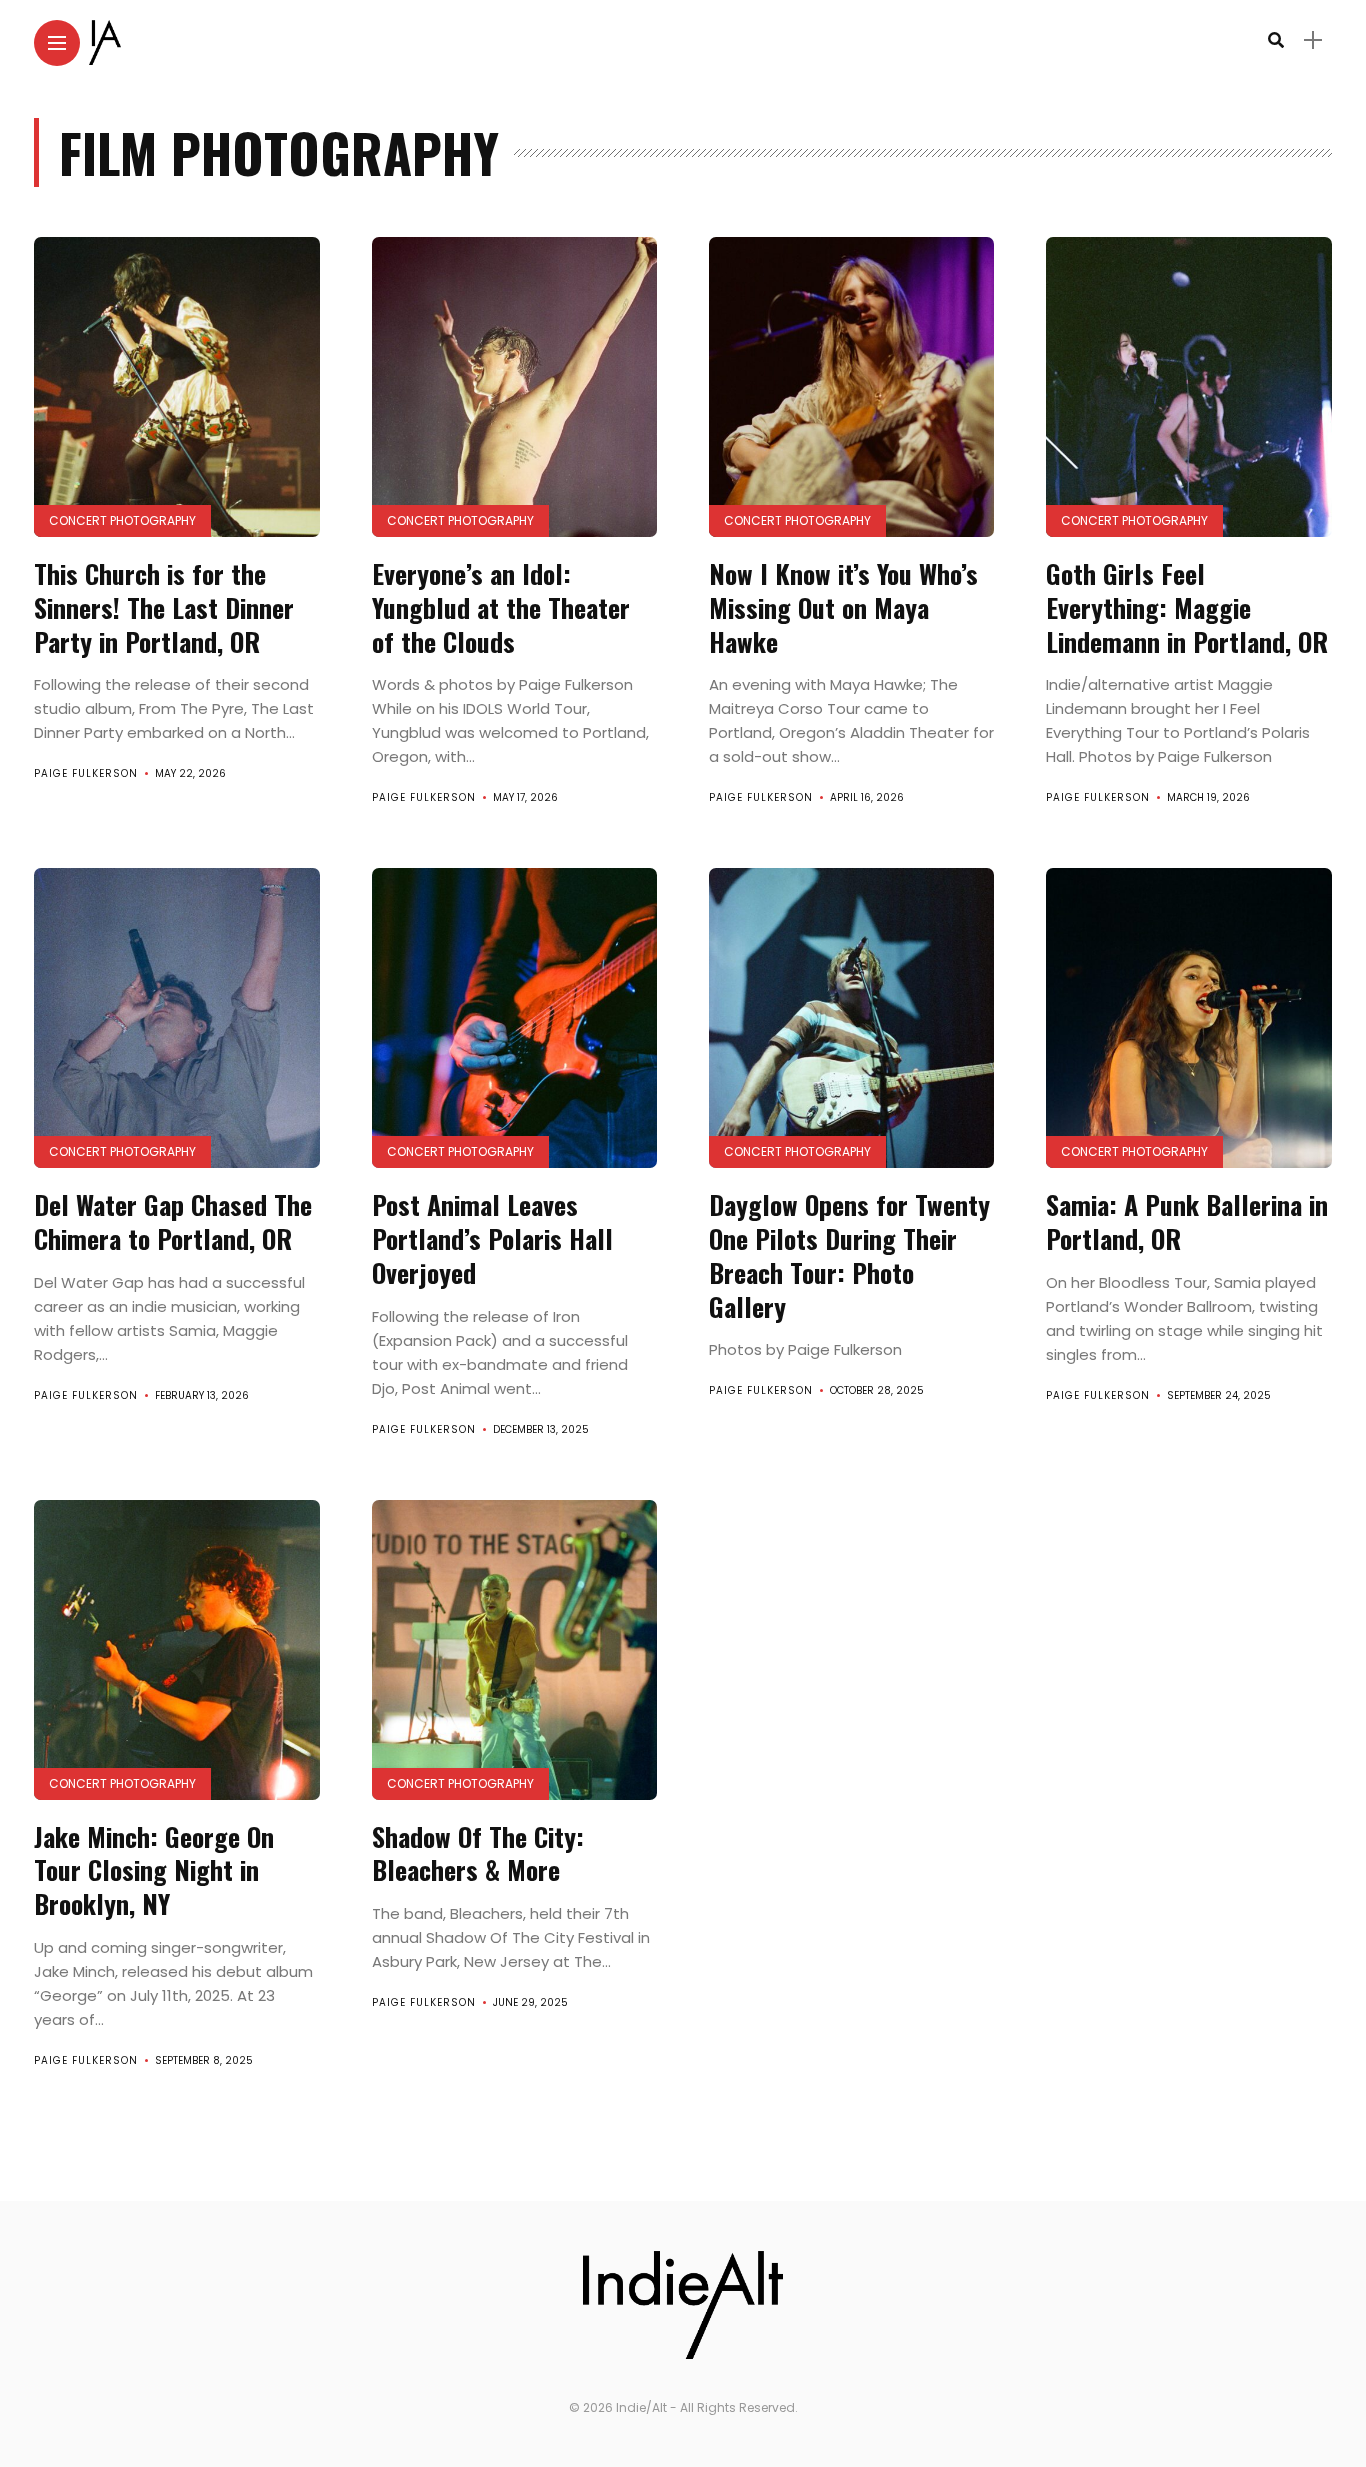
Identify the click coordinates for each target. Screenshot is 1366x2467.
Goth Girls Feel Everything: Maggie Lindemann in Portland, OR (1187, 607)
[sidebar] (1313, 40)
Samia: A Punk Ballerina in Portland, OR (1187, 1221)
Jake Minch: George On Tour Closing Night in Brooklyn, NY (154, 1870)
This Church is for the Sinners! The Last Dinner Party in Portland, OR (164, 607)
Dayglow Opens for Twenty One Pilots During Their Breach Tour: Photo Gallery (849, 1255)
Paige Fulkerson (86, 773)
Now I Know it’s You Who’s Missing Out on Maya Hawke (843, 607)
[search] (1276, 40)
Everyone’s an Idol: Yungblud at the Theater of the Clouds (501, 607)
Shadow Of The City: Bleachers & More (478, 1853)
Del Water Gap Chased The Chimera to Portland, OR (173, 1221)
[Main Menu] (57, 43)
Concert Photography (122, 520)
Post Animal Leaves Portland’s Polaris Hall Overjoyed (492, 1238)
